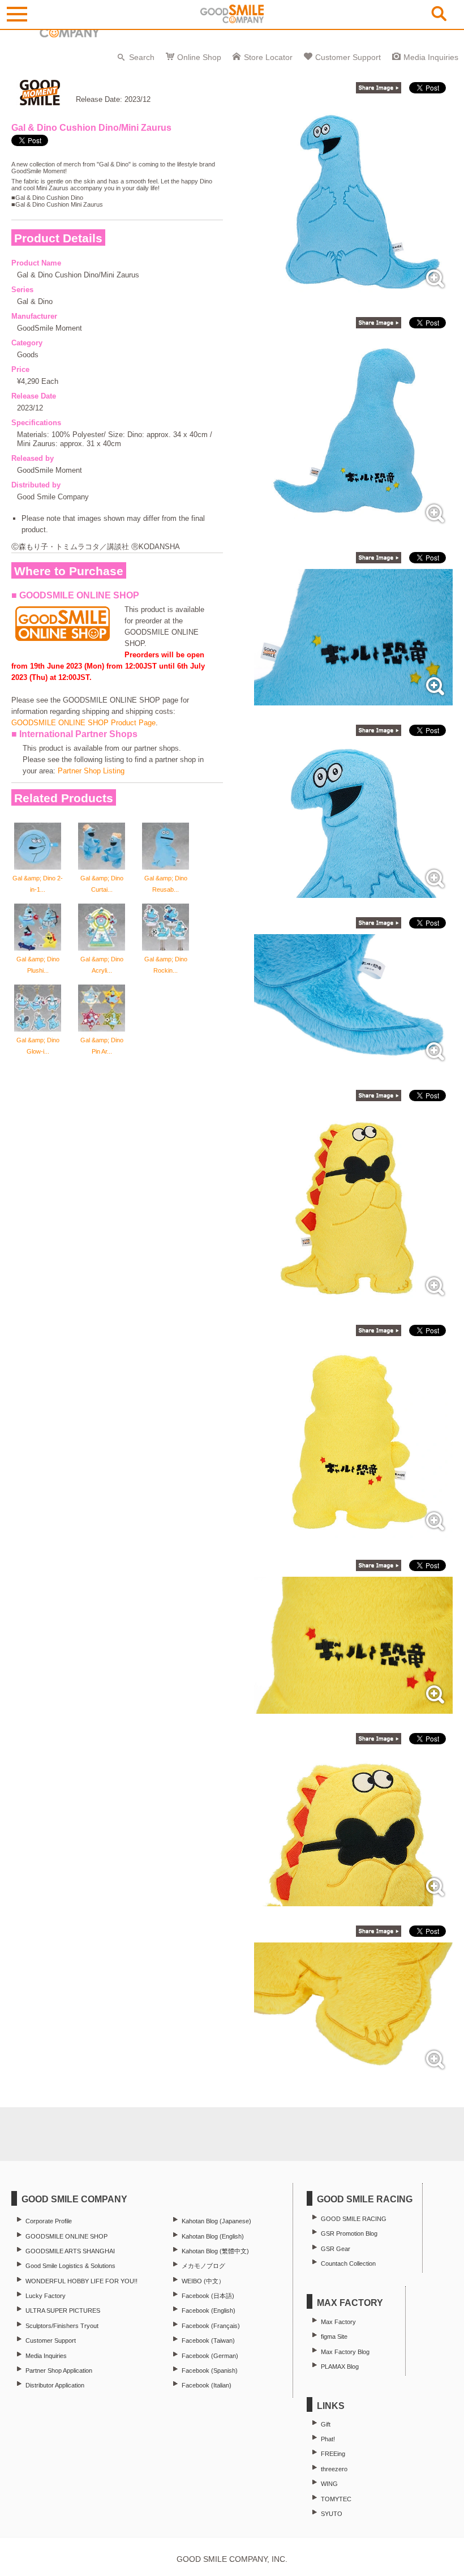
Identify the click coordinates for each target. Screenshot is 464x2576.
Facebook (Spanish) (210, 2370)
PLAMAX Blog (340, 2367)
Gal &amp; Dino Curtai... (102, 884)
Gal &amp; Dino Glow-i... (38, 1046)
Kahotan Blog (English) (213, 2236)
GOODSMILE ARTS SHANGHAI (70, 2251)
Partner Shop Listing (91, 771)
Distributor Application (55, 2385)
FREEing (333, 2454)
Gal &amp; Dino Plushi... (38, 965)
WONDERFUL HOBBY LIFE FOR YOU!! (81, 2281)
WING (329, 2484)
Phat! (328, 2439)
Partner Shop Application (59, 2370)
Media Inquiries (431, 57)
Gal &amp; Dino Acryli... (102, 965)
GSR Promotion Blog (349, 2233)
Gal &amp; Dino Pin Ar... (102, 1046)
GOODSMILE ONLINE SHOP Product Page (83, 723)
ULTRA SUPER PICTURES (63, 2310)
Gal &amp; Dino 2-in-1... (38, 884)
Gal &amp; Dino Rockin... (166, 965)
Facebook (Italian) (207, 2385)
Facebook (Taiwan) (208, 2340)
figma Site (334, 2337)
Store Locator (268, 57)
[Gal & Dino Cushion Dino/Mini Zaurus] (353, 292)
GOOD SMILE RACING (354, 2219)
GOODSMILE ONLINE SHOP (66, 2236)
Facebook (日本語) (208, 2296)
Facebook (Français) (211, 2326)
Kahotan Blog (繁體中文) (215, 2251)
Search (142, 57)
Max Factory (338, 2322)
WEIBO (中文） (203, 2281)
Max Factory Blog (345, 2352)
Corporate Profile (49, 2221)
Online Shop (199, 57)
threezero (334, 2469)
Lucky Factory (46, 2296)
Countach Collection (348, 2263)
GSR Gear (336, 2249)
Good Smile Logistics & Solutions (70, 2266)
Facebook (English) (209, 2310)
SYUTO (332, 2514)
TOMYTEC (336, 2499)
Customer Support (348, 57)
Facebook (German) (210, 2356)
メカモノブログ (203, 2266)
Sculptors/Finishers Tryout (62, 2326)
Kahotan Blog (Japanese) (216, 2221)
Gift (326, 2424)
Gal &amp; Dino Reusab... (166, 884)
